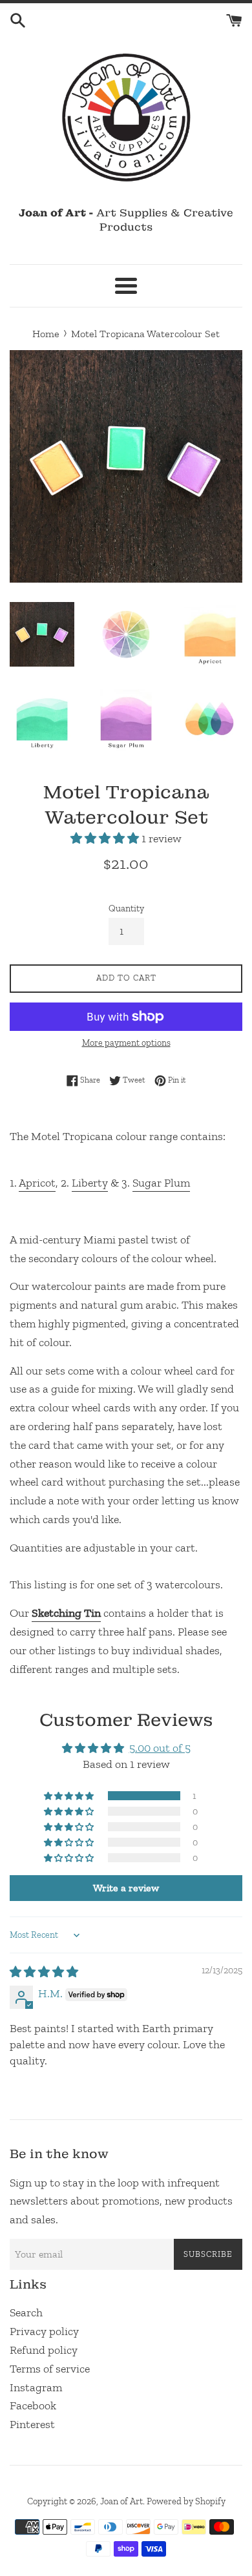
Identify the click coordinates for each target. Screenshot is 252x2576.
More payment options (126, 1043)
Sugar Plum (161, 1183)
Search (26, 2312)
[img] (44, 1972)
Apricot (37, 1183)
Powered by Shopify (186, 2501)
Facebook (33, 2405)
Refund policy (44, 2350)
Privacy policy (44, 2331)
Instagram (36, 2387)
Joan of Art (121, 2501)
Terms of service (50, 2369)
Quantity (126, 908)
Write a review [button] (126, 1888)
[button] (106, 838)
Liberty (90, 1183)
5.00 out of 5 (160, 1748)
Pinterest (32, 2424)
